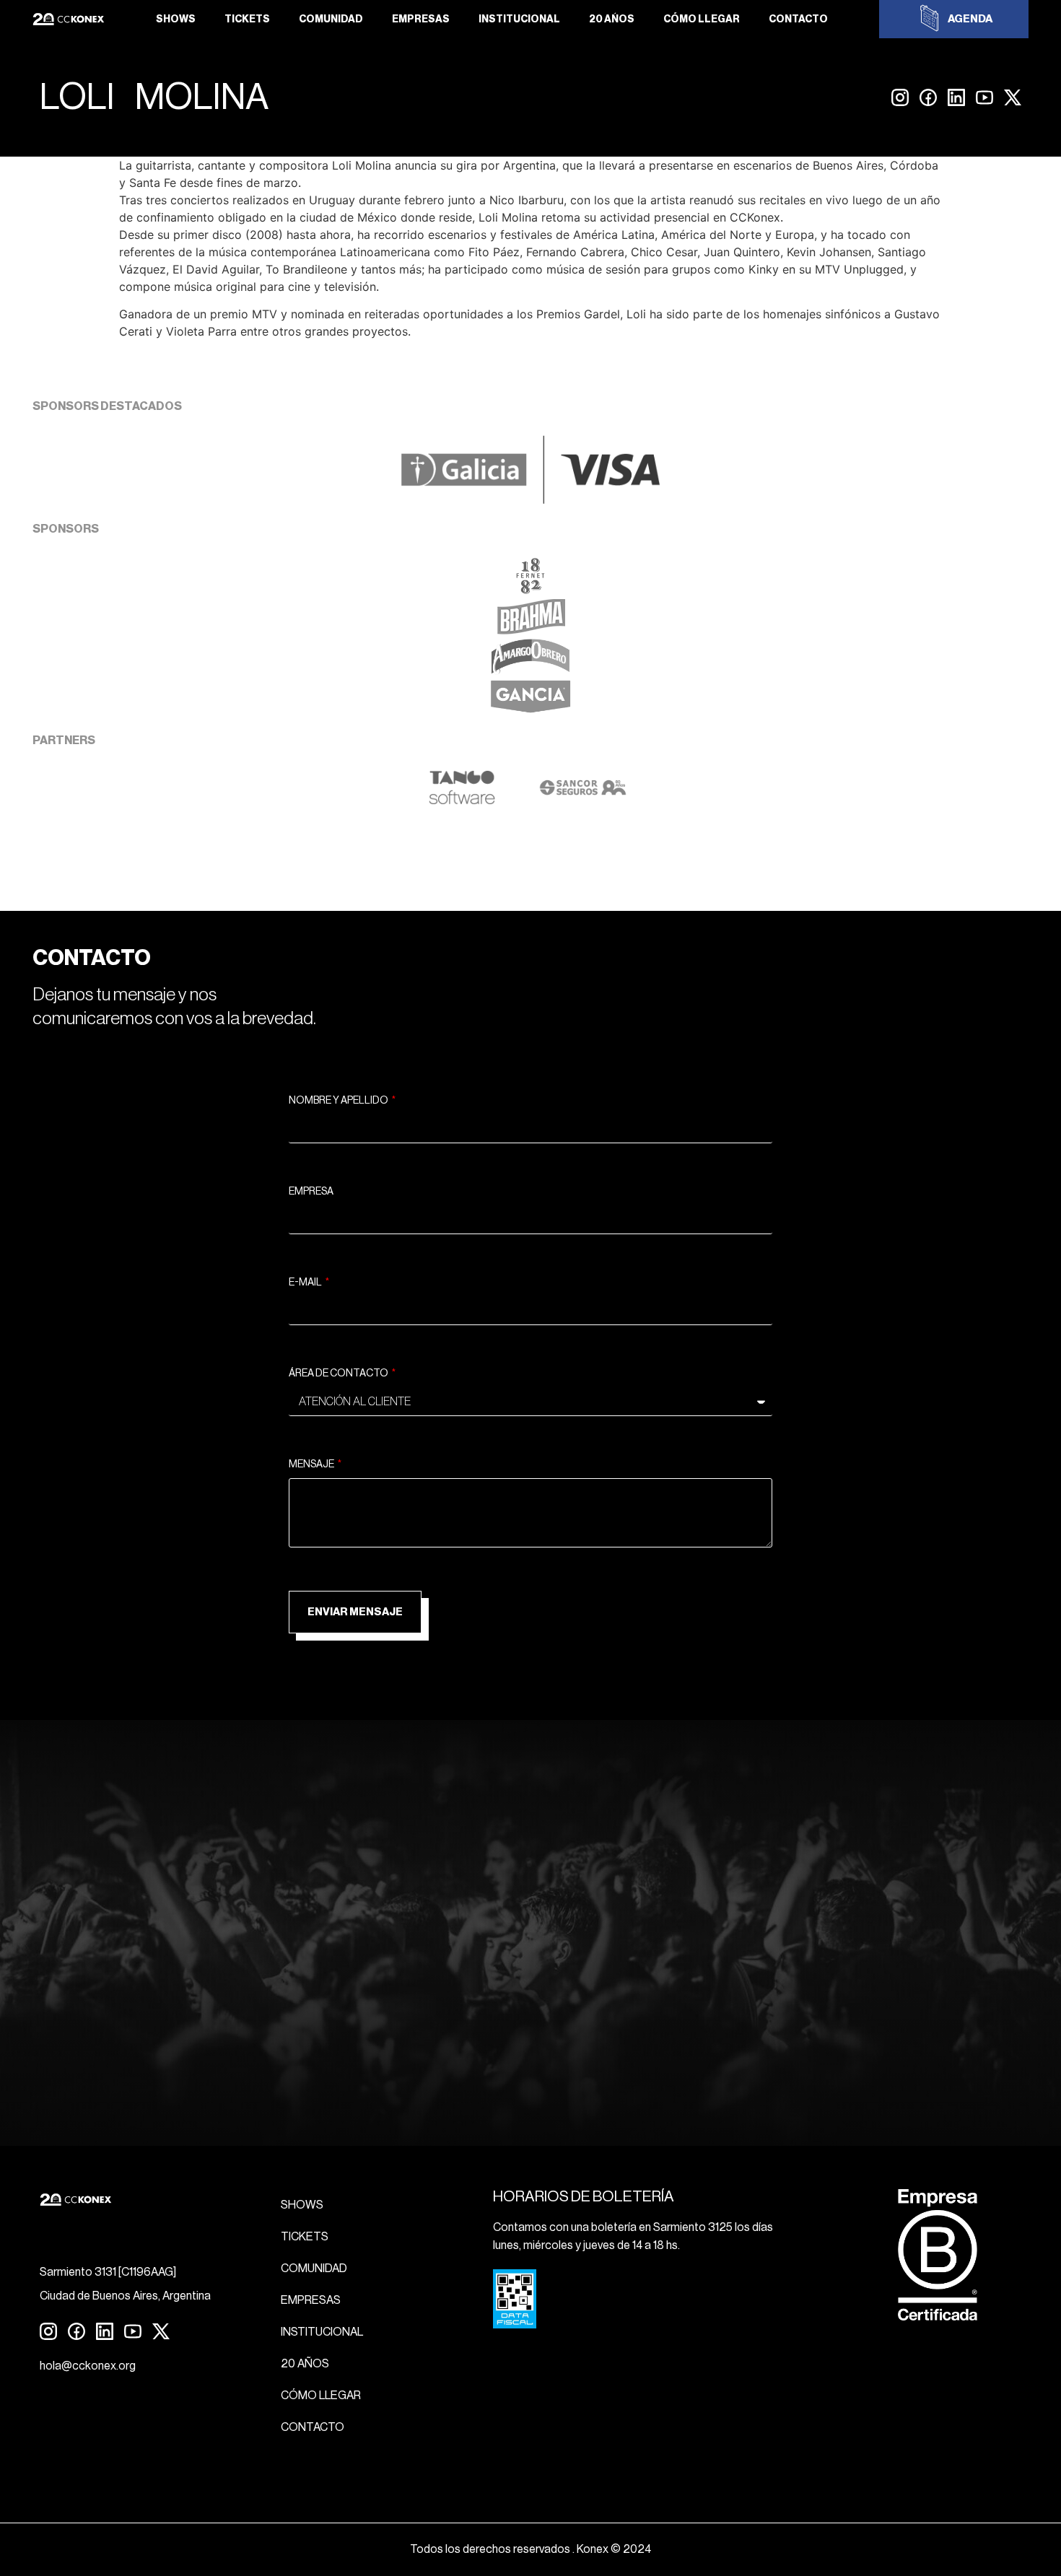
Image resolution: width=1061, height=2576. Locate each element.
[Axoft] (462, 801)
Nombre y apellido (339, 1101)
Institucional (519, 19)
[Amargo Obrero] (531, 671)
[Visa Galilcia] (530, 499)
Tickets (247, 19)
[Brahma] (530, 630)
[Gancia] (530, 711)
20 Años (612, 19)
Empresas (421, 19)
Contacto (798, 19)
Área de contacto (339, 1374)
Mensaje (312, 1464)
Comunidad (331, 19)
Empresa (311, 1192)
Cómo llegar (702, 19)
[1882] (530, 590)
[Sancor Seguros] (583, 801)
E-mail (306, 1283)
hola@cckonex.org (88, 2366)
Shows (176, 19)
